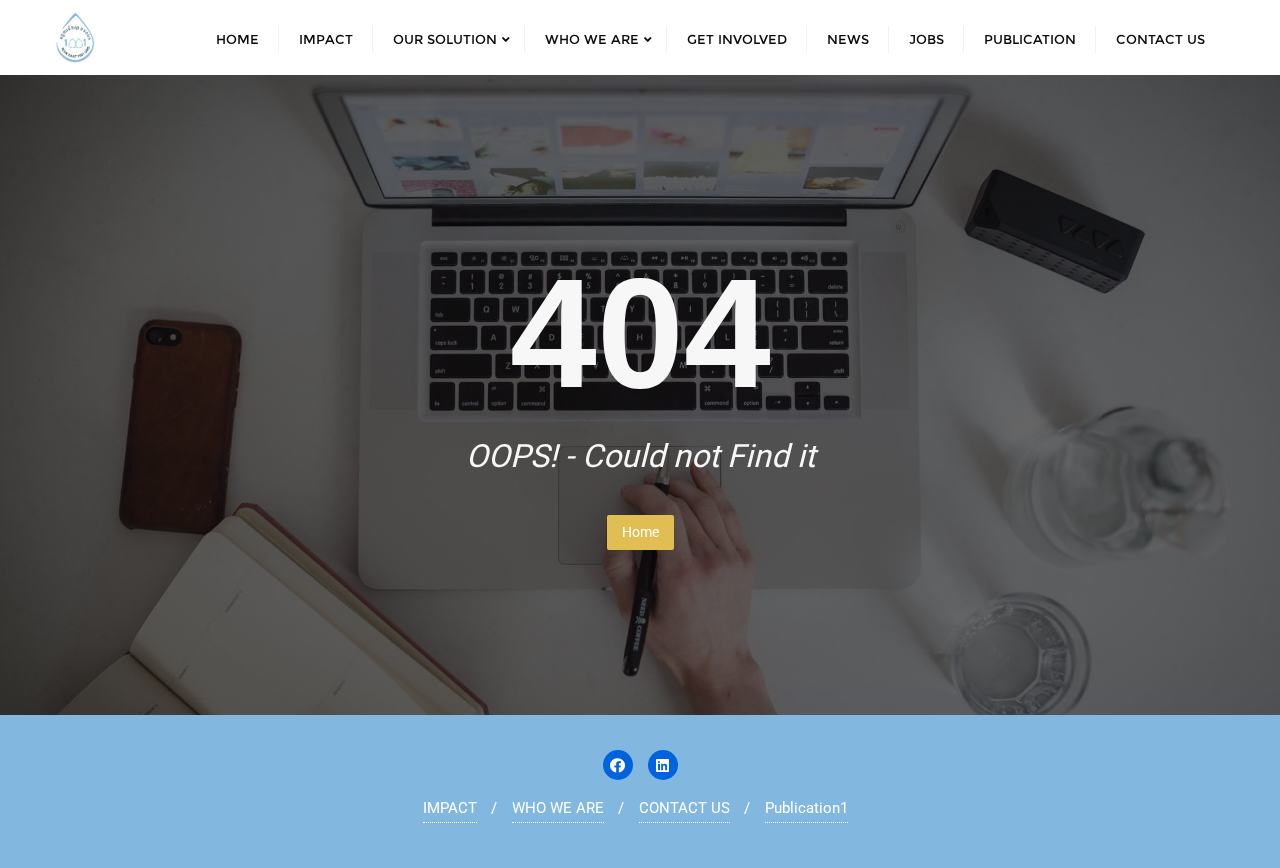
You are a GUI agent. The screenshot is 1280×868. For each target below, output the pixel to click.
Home (640, 532)
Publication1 (806, 808)
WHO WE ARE (558, 808)
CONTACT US (684, 808)
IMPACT (450, 808)
